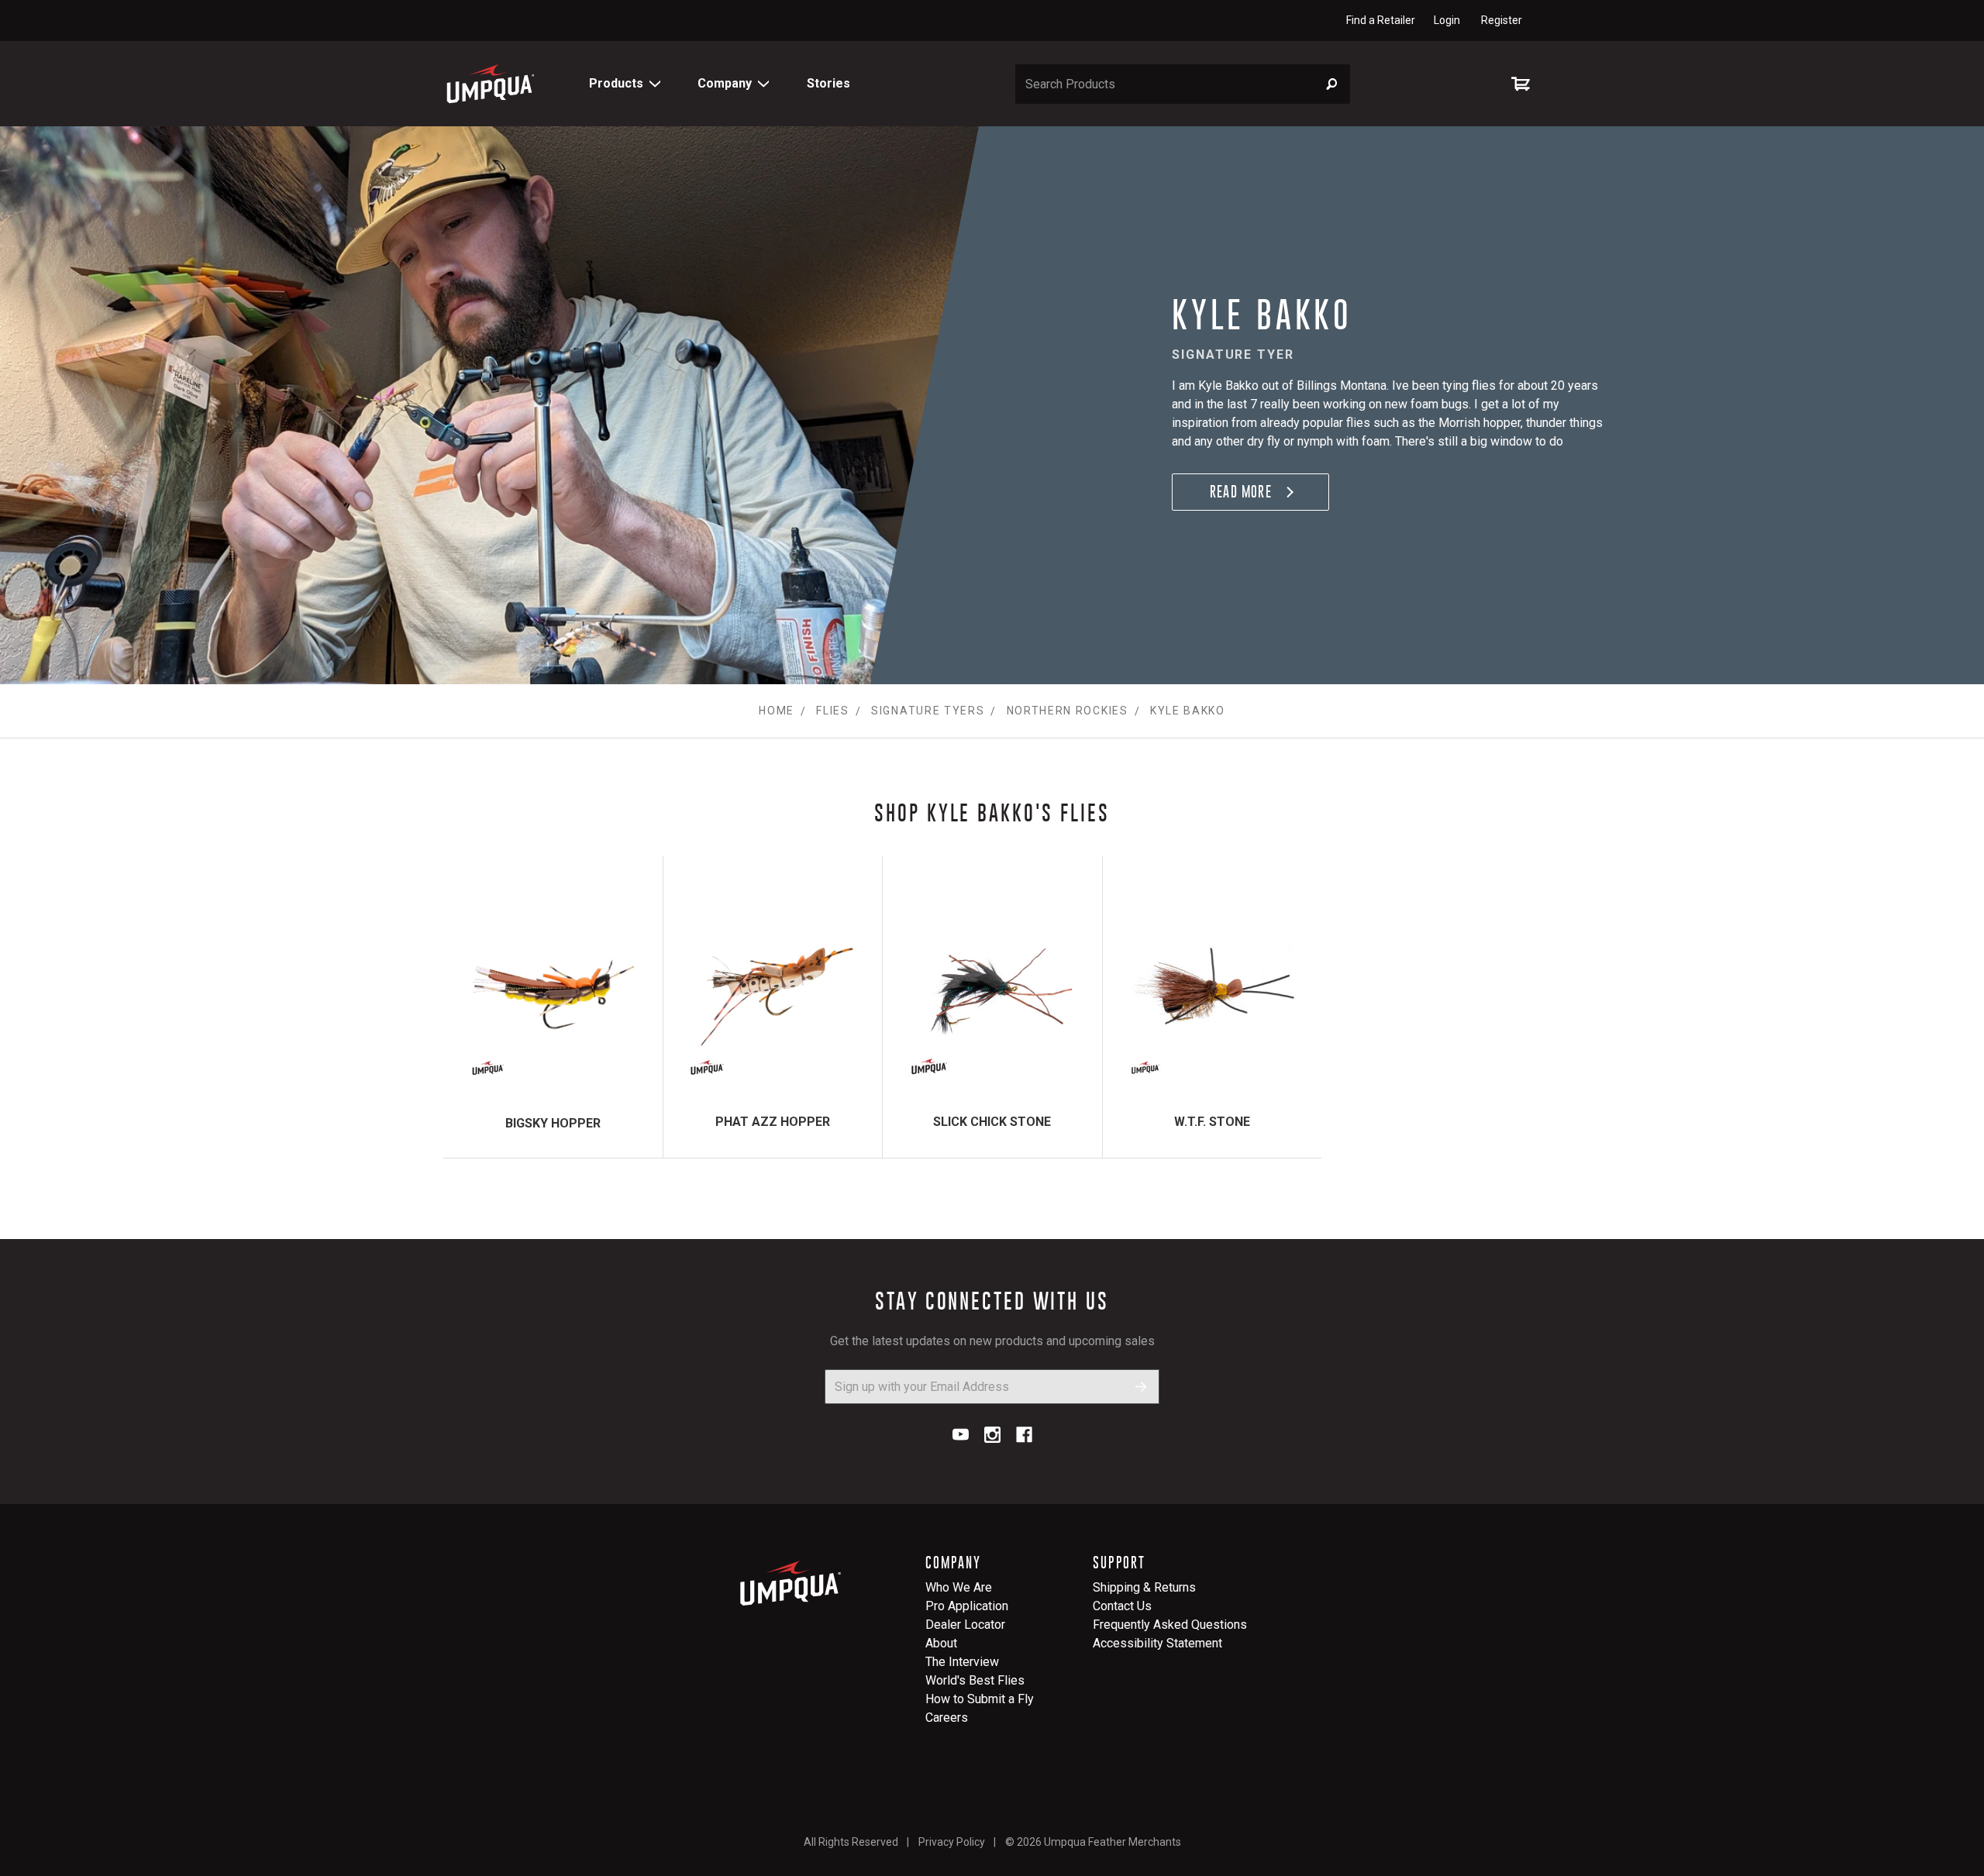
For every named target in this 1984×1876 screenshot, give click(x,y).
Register (1502, 20)
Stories (828, 83)
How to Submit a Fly (980, 1699)
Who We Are (959, 1587)
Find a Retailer (1381, 20)
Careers (947, 1718)
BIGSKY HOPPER (553, 1123)
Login (1447, 20)
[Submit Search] (1332, 84)
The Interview (962, 1662)
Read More (1241, 492)
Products (616, 83)
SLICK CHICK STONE (992, 1122)
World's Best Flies (975, 1680)
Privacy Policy (952, 1842)
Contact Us (1122, 1606)
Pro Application (967, 1606)
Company (725, 83)
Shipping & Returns (1144, 1587)
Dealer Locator (965, 1625)
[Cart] (1524, 84)
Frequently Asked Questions (1170, 1625)
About (941, 1643)
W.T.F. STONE (1212, 1122)
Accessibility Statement (1157, 1643)
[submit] (1141, 1387)
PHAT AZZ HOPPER (773, 1122)
